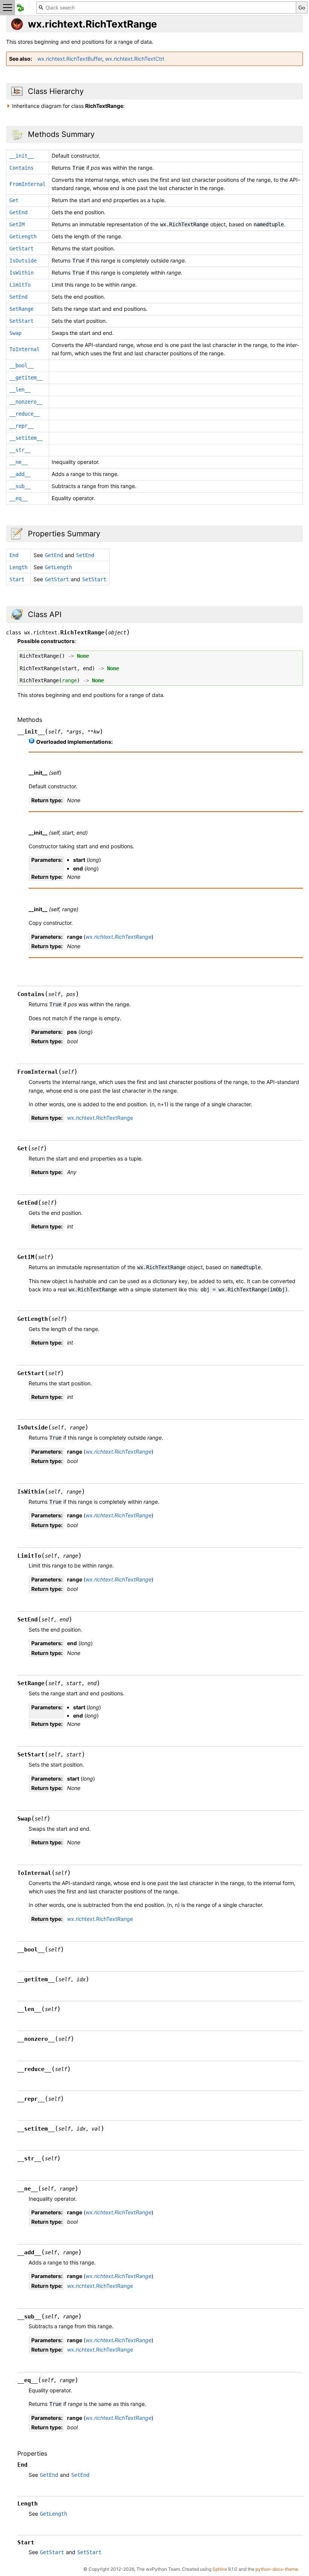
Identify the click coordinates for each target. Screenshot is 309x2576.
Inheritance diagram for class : (68, 106)
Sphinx (220, 2569)
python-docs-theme (277, 2569)
